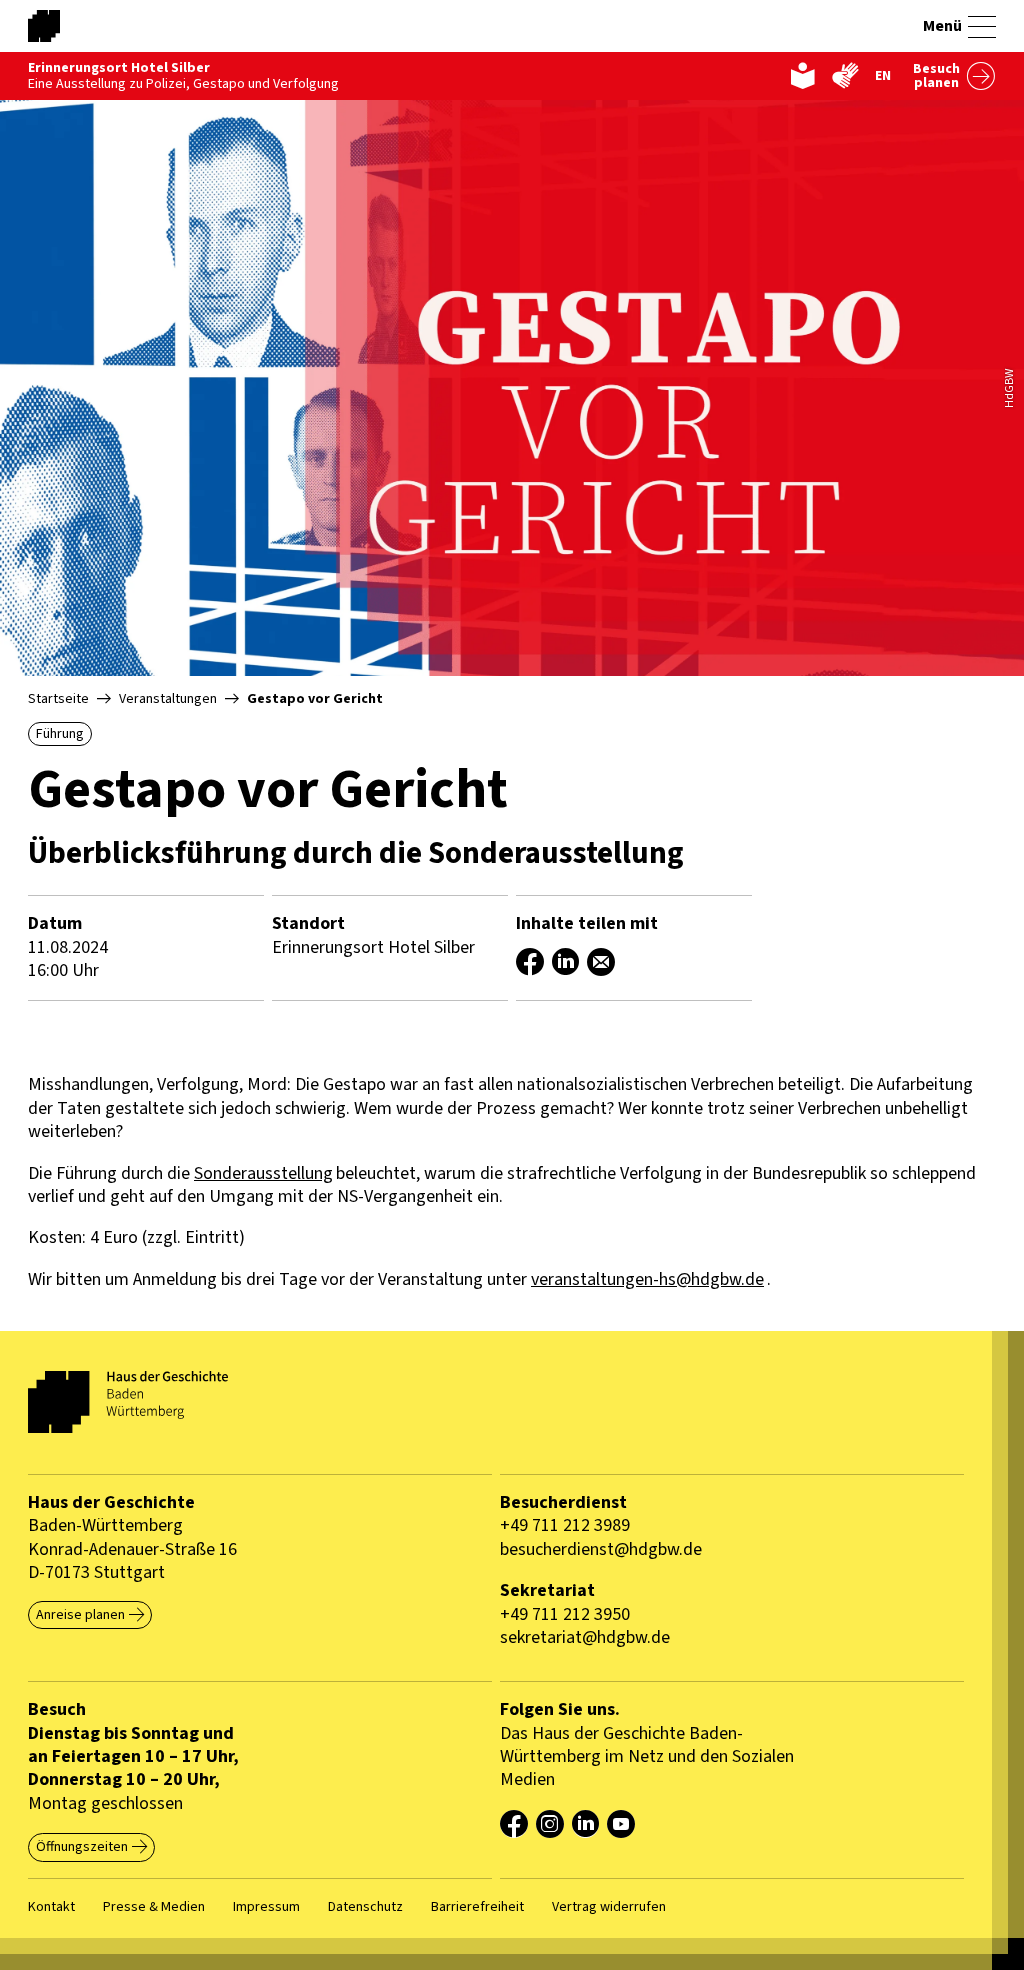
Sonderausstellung (263, 1173)
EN (883, 76)
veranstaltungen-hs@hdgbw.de (647, 1279)
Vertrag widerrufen (609, 1907)
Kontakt (51, 1907)
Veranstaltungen (168, 699)
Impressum (266, 1907)
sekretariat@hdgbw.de (585, 1637)
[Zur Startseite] (78, 26)
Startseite (58, 699)
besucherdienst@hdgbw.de (601, 1549)
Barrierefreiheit (477, 1907)
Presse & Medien (154, 1907)
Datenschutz (365, 1907)
